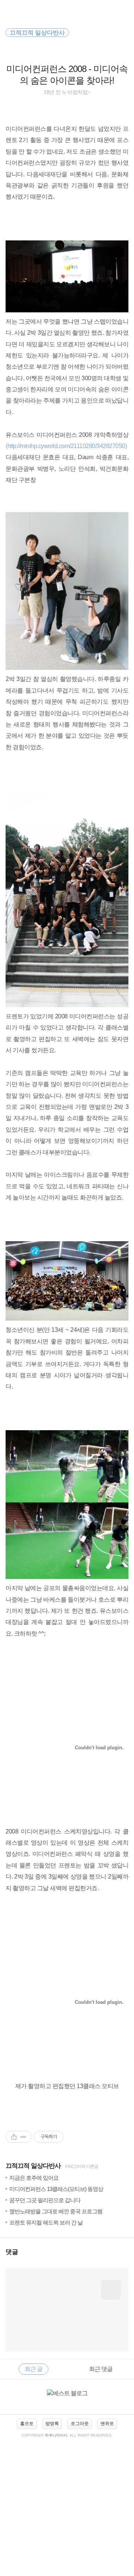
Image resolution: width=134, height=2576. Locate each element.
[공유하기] (14, 2137)
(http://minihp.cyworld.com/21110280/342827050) (66, 446)
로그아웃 (80, 2424)
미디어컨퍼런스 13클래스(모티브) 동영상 (56, 2189)
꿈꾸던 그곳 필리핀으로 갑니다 (45, 2200)
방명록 (52, 2424)
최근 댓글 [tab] (101, 2369)
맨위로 (107, 2424)
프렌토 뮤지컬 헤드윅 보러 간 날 (46, 2222)
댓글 (12, 2252)
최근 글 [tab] (33, 2369)
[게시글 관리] (23, 2137)
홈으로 (27, 2424)
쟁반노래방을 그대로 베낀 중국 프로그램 (56, 2211)
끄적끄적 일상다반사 (33, 2166)
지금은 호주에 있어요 (34, 2178)
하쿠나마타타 (56, 2435)
